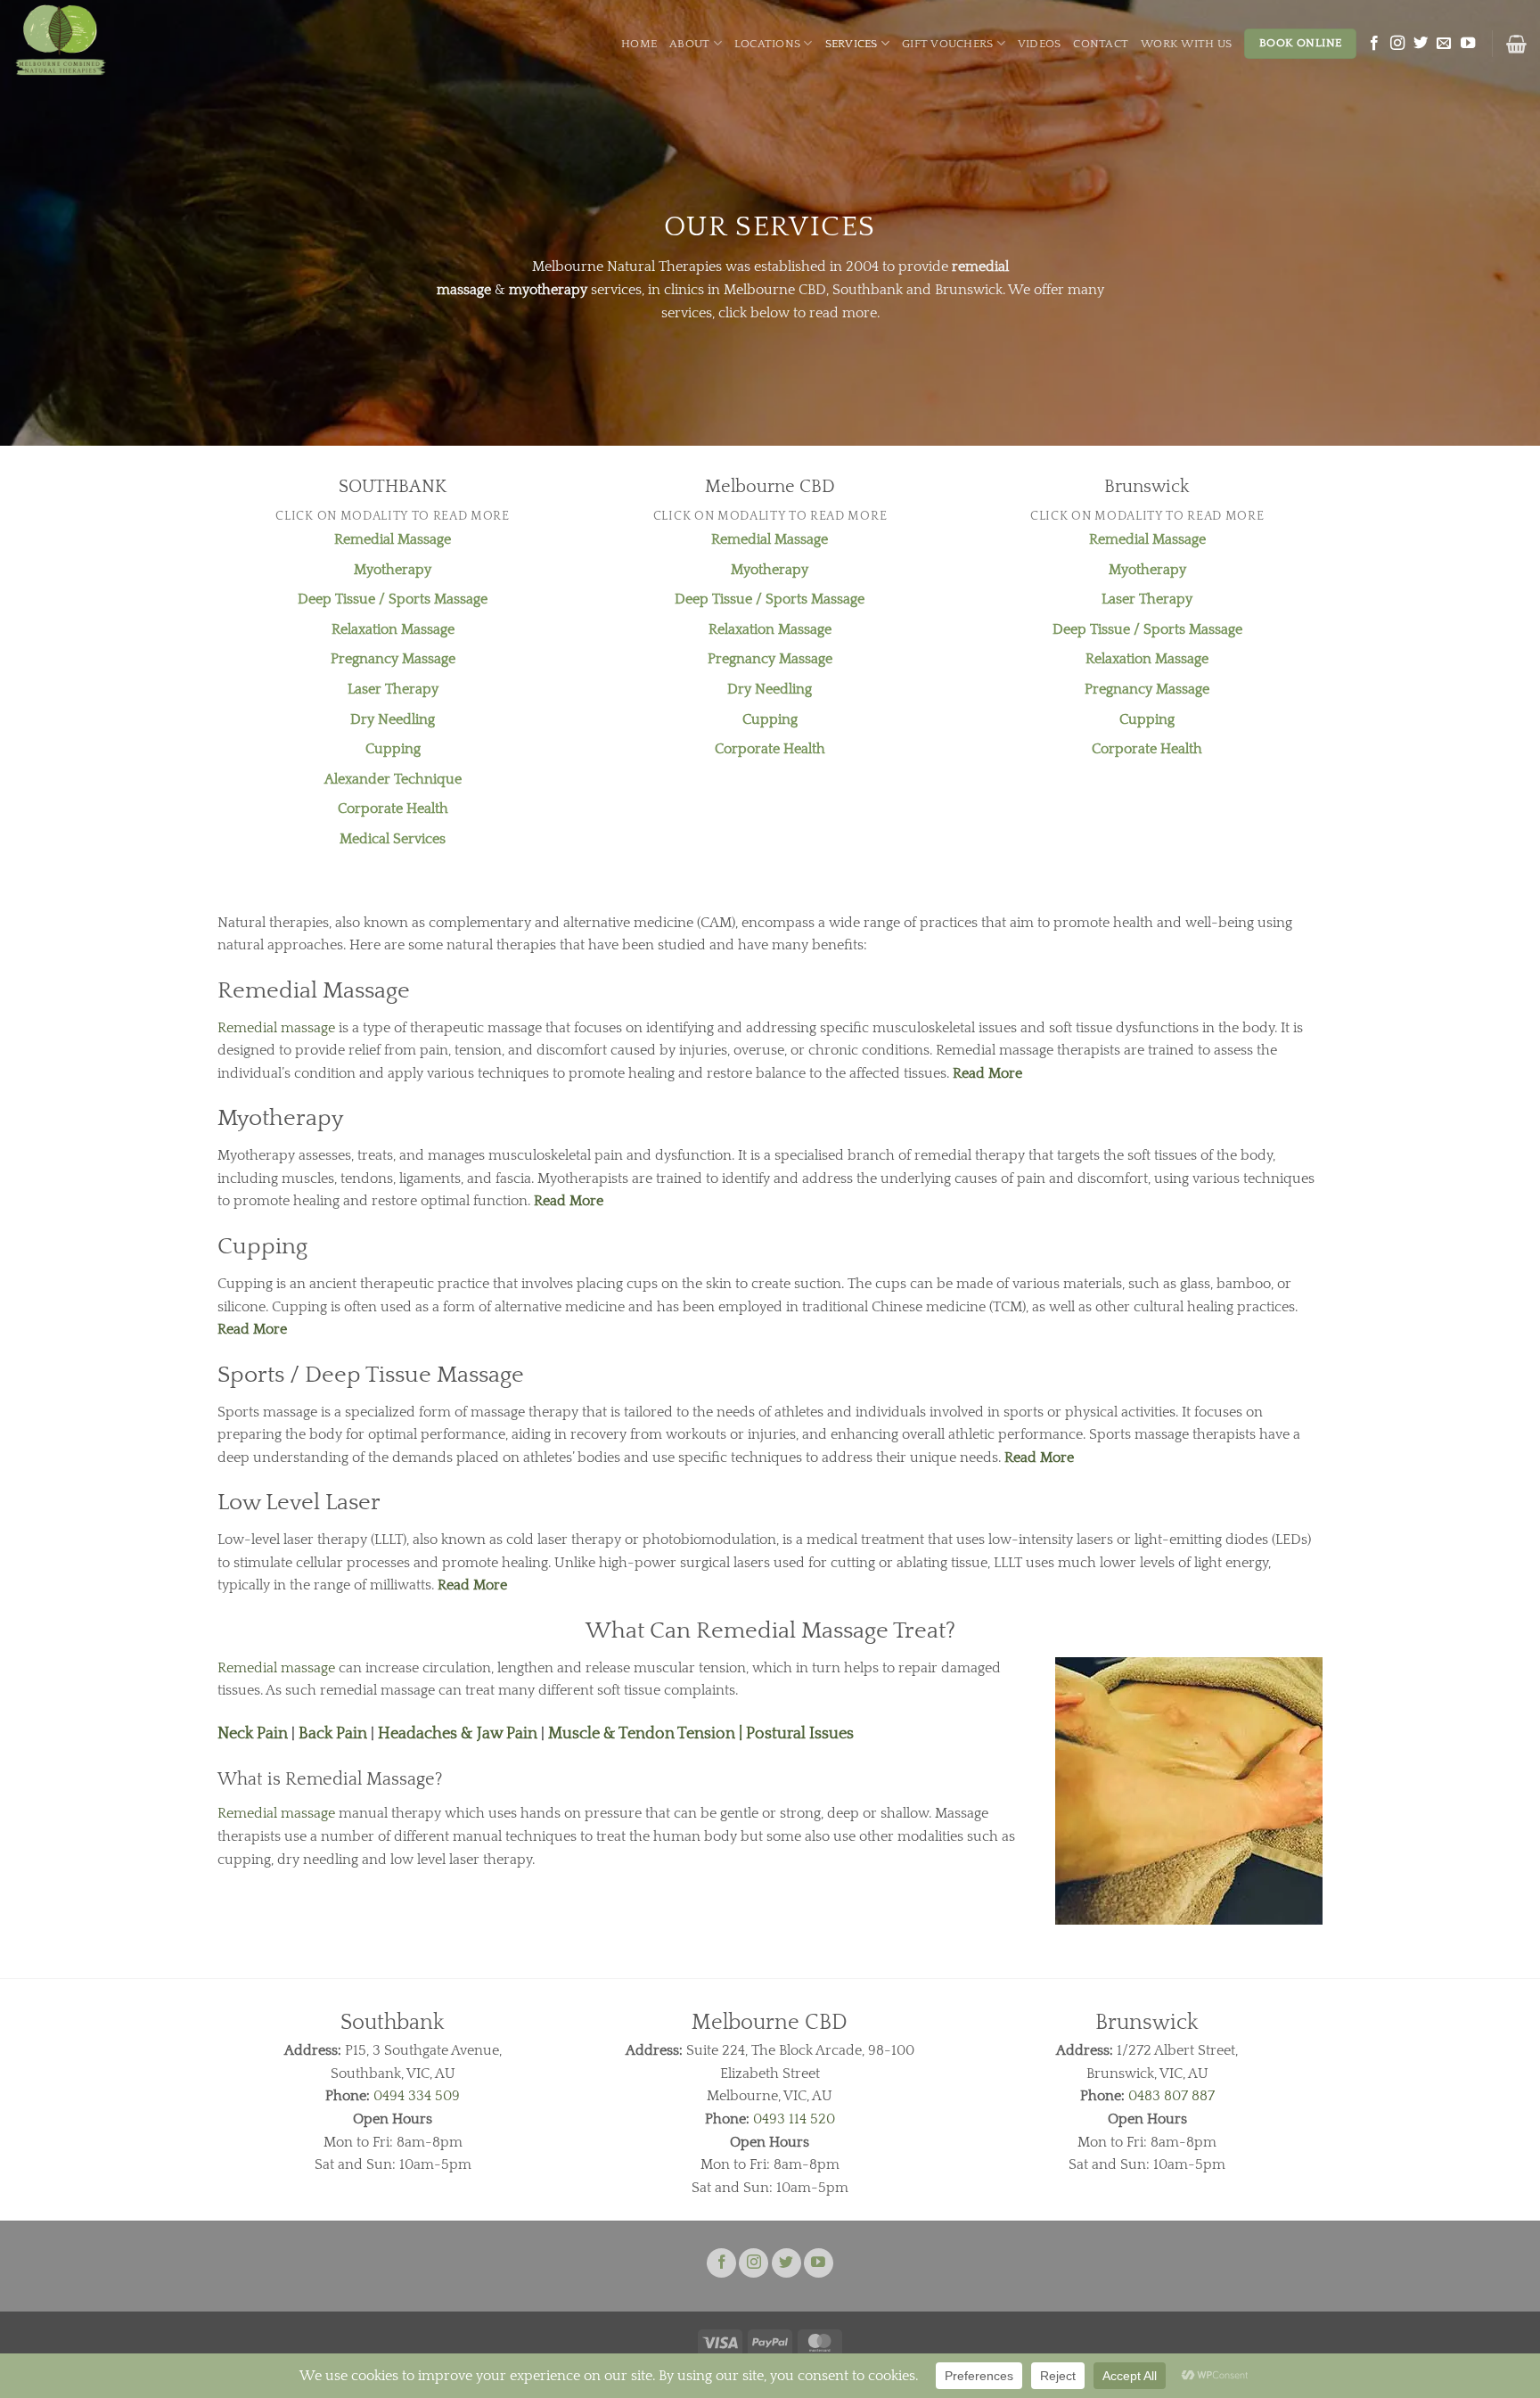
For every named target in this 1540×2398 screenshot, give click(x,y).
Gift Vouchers (947, 44)
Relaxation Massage (393, 629)
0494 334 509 (417, 2096)
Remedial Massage (393, 539)
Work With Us (1186, 44)
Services (852, 44)
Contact (1101, 44)
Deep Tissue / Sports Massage (393, 599)
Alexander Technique (393, 779)
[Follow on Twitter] (1421, 44)
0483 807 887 (1171, 2096)
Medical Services (393, 839)
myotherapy (548, 290)
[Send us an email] (1444, 44)
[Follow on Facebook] (1374, 44)
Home (639, 44)
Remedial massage (276, 1028)
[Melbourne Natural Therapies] (96, 40)
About (689, 44)
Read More (987, 1073)
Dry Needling (393, 719)
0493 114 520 (792, 2119)
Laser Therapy (393, 689)
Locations (767, 44)
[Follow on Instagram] (1397, 44)
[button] (1516, 44)
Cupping (393, 749)
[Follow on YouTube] (1468, 44)
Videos (1040, 44)
